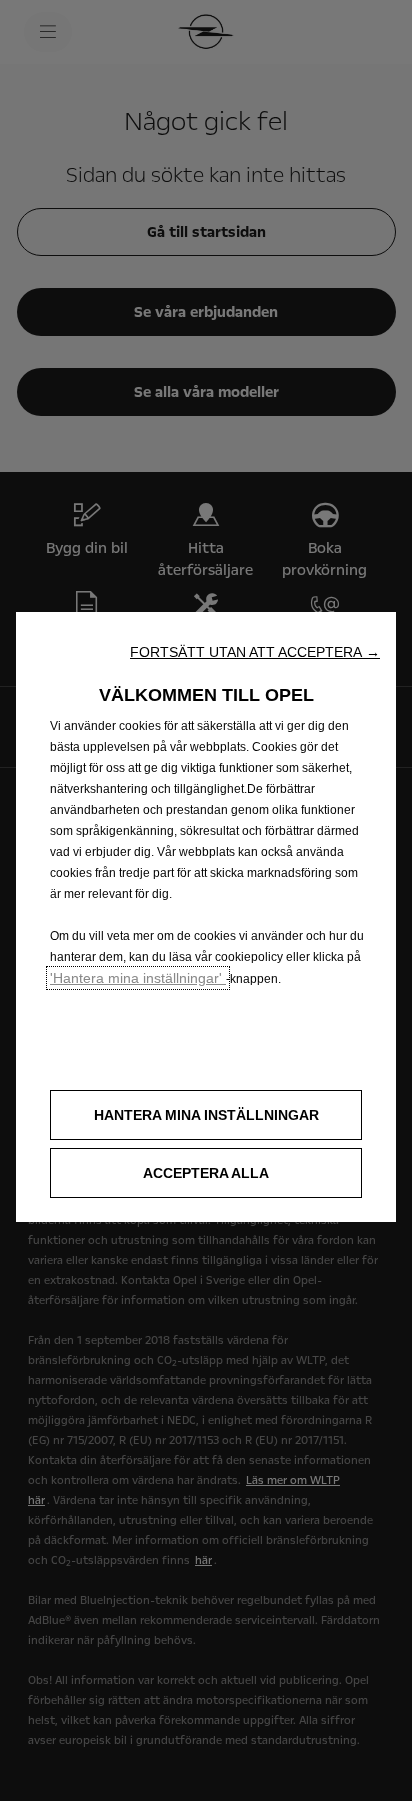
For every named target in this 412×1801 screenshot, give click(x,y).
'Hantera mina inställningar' (138, 978)
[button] (255, 652)
